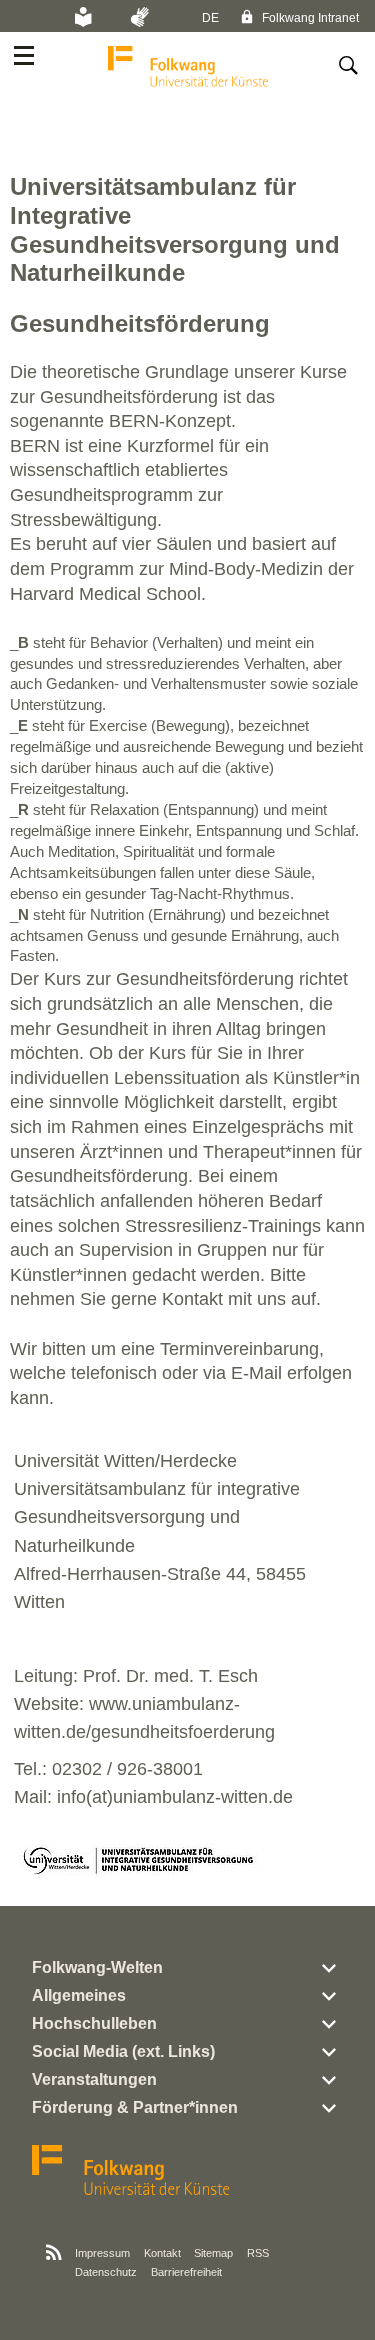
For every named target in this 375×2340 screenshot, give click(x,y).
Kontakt (162, 2253)
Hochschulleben (94, 2023)
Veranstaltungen (94, 2079)
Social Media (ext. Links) (123, 2051)
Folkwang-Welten (97, 1967)
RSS (258, 2253)
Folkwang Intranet (309, 18)
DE (210, 18)
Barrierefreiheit (186, 2272)
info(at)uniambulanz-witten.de (175, 1797)
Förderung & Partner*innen (135, 2107)
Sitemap (213, 2253)
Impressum (102, 2253)
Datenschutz (106, 2272)
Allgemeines (79, 1995)
